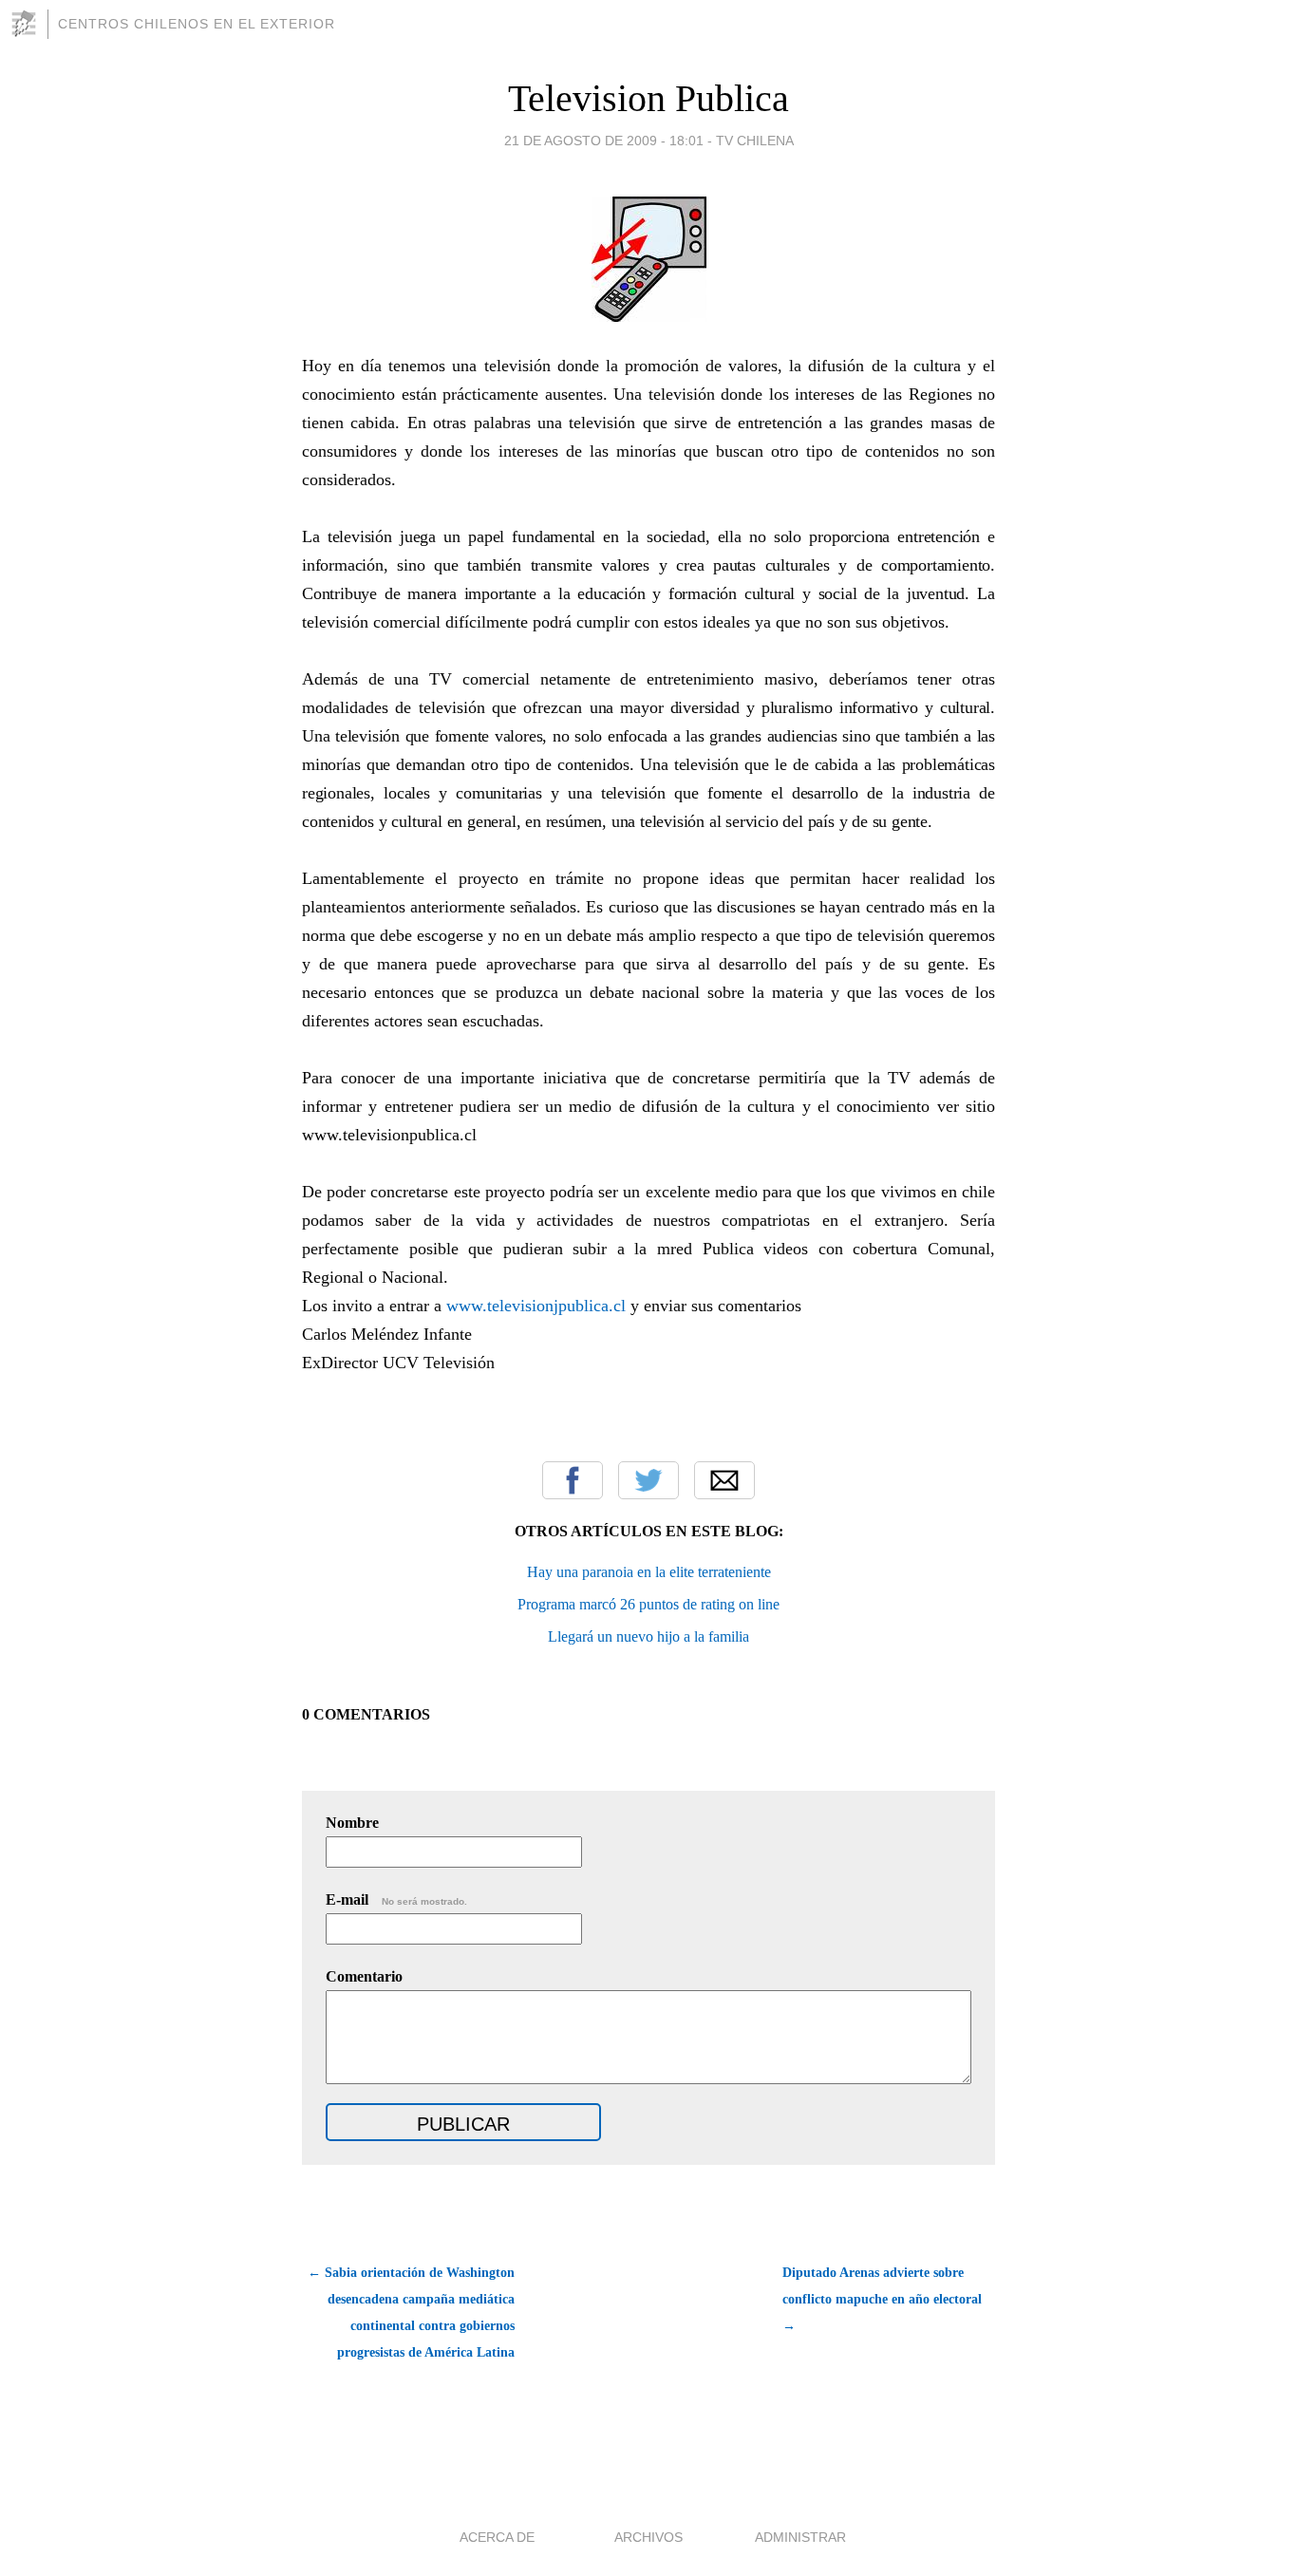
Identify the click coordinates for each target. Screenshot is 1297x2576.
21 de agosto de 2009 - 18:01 (604, 141)
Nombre (352, 1823)
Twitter (648, 1480)
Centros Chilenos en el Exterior (197, 24)
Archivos (648, 2537)
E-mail (396, 1899)
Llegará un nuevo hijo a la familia (648, 1636)
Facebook (573, 1480)
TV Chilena (755, 141)
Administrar (800, 2537)
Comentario (364, 1976)
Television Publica (648, 98)
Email (724, 1480)
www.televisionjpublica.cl (536, 1306)
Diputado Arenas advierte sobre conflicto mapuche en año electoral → (882, 2299)
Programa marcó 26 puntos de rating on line (648, 1604)
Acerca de (497, 2537)
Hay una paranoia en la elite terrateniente (649, 1572)
